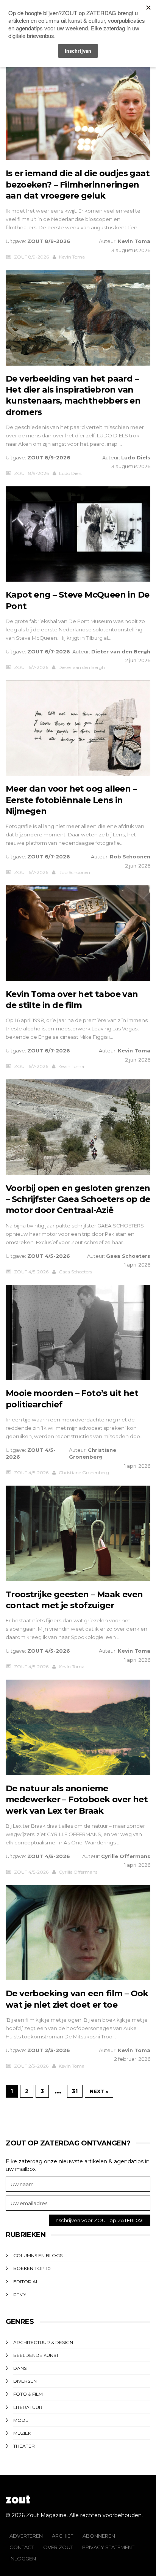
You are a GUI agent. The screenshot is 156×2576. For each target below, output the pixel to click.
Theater (24, 2446)
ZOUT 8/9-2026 (49, 241)
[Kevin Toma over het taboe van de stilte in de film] (78, 933)
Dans (20, 2368)
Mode (21, 2420)
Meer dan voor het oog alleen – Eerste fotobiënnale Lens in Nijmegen (71, 800)
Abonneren (99, 2536)
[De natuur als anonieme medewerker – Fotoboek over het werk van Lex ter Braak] (78, 1727)
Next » (99, 2091)
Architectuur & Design (43, 2342)
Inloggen (23, 2559)
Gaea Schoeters (128, 1256)
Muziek (22, 2433)
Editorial (26, 2282)
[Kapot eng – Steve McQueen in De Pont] (78, 534)
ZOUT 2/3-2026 (49, 2050)
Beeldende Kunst (36, 2355)
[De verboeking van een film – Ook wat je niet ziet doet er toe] (78, 1933)
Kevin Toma (134, 241)
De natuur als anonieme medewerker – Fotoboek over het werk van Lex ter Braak (77, 1800)
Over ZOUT (58, 2547)
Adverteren (26, 2536)
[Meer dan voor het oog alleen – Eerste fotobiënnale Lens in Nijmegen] (78, 728)
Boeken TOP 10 (32, 2268)
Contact (22, 2547)
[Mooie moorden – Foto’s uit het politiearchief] (78, 1333)
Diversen (25, 2381)
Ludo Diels (136, 457)
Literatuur (28, 2407)
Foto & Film (28, 2394)
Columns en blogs (38, 2255)
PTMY (20, 2294)
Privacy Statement (108, 2547)
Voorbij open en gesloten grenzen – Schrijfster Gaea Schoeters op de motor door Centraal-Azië (78, 1199)
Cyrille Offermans (126, 1856)
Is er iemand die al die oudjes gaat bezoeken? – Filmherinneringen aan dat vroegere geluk (78, 185)
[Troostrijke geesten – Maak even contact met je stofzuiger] (78, 1533)
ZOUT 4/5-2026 (49, 1256)
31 (75, 2091)
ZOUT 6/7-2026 (49, 651)
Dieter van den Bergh (121, 651)
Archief (63, 2536)
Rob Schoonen (130, 857)
